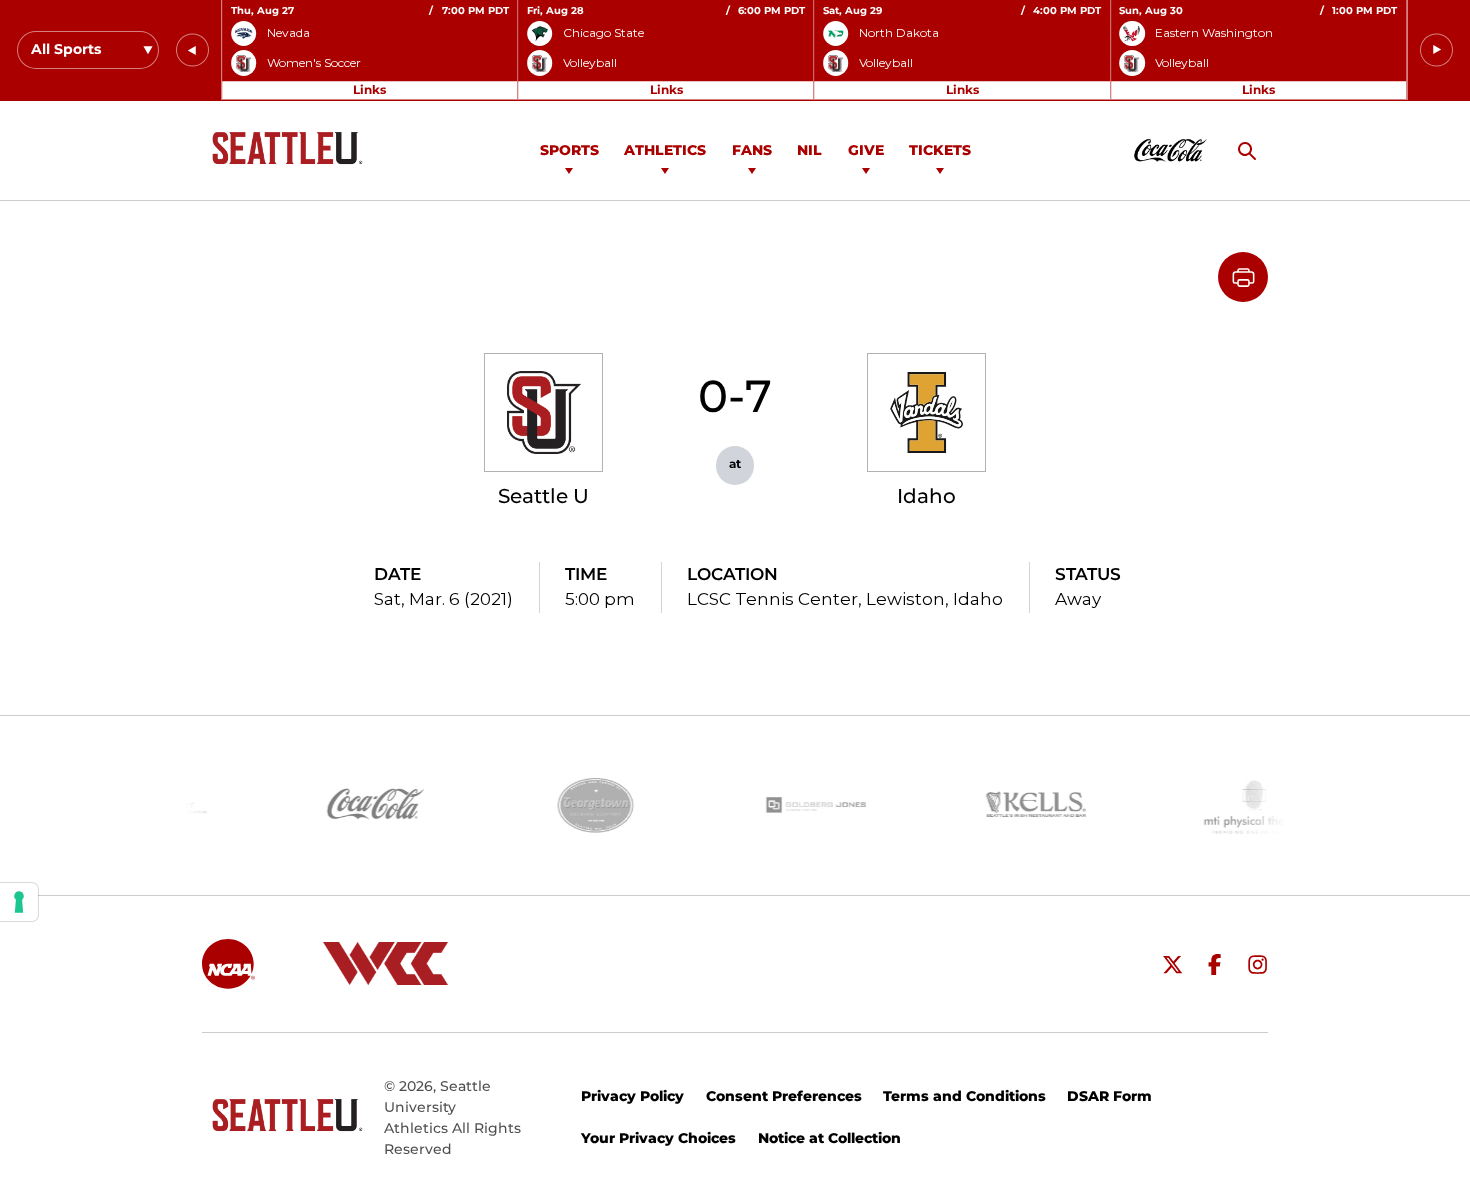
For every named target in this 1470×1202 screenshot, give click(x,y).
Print (1243, 277)
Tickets (940, 150)
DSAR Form (1109, 1096)
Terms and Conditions (964, 1096)
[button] (192, 50)
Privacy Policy (632, 1096)
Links (369, 89)
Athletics (665, 150)
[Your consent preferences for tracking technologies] (19, 902)
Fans (752, 150)
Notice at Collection (829, 1138)
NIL (809, 150)
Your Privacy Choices (658, 1138)
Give (866, 150)
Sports (569, 150)
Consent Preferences (784, 1096)
